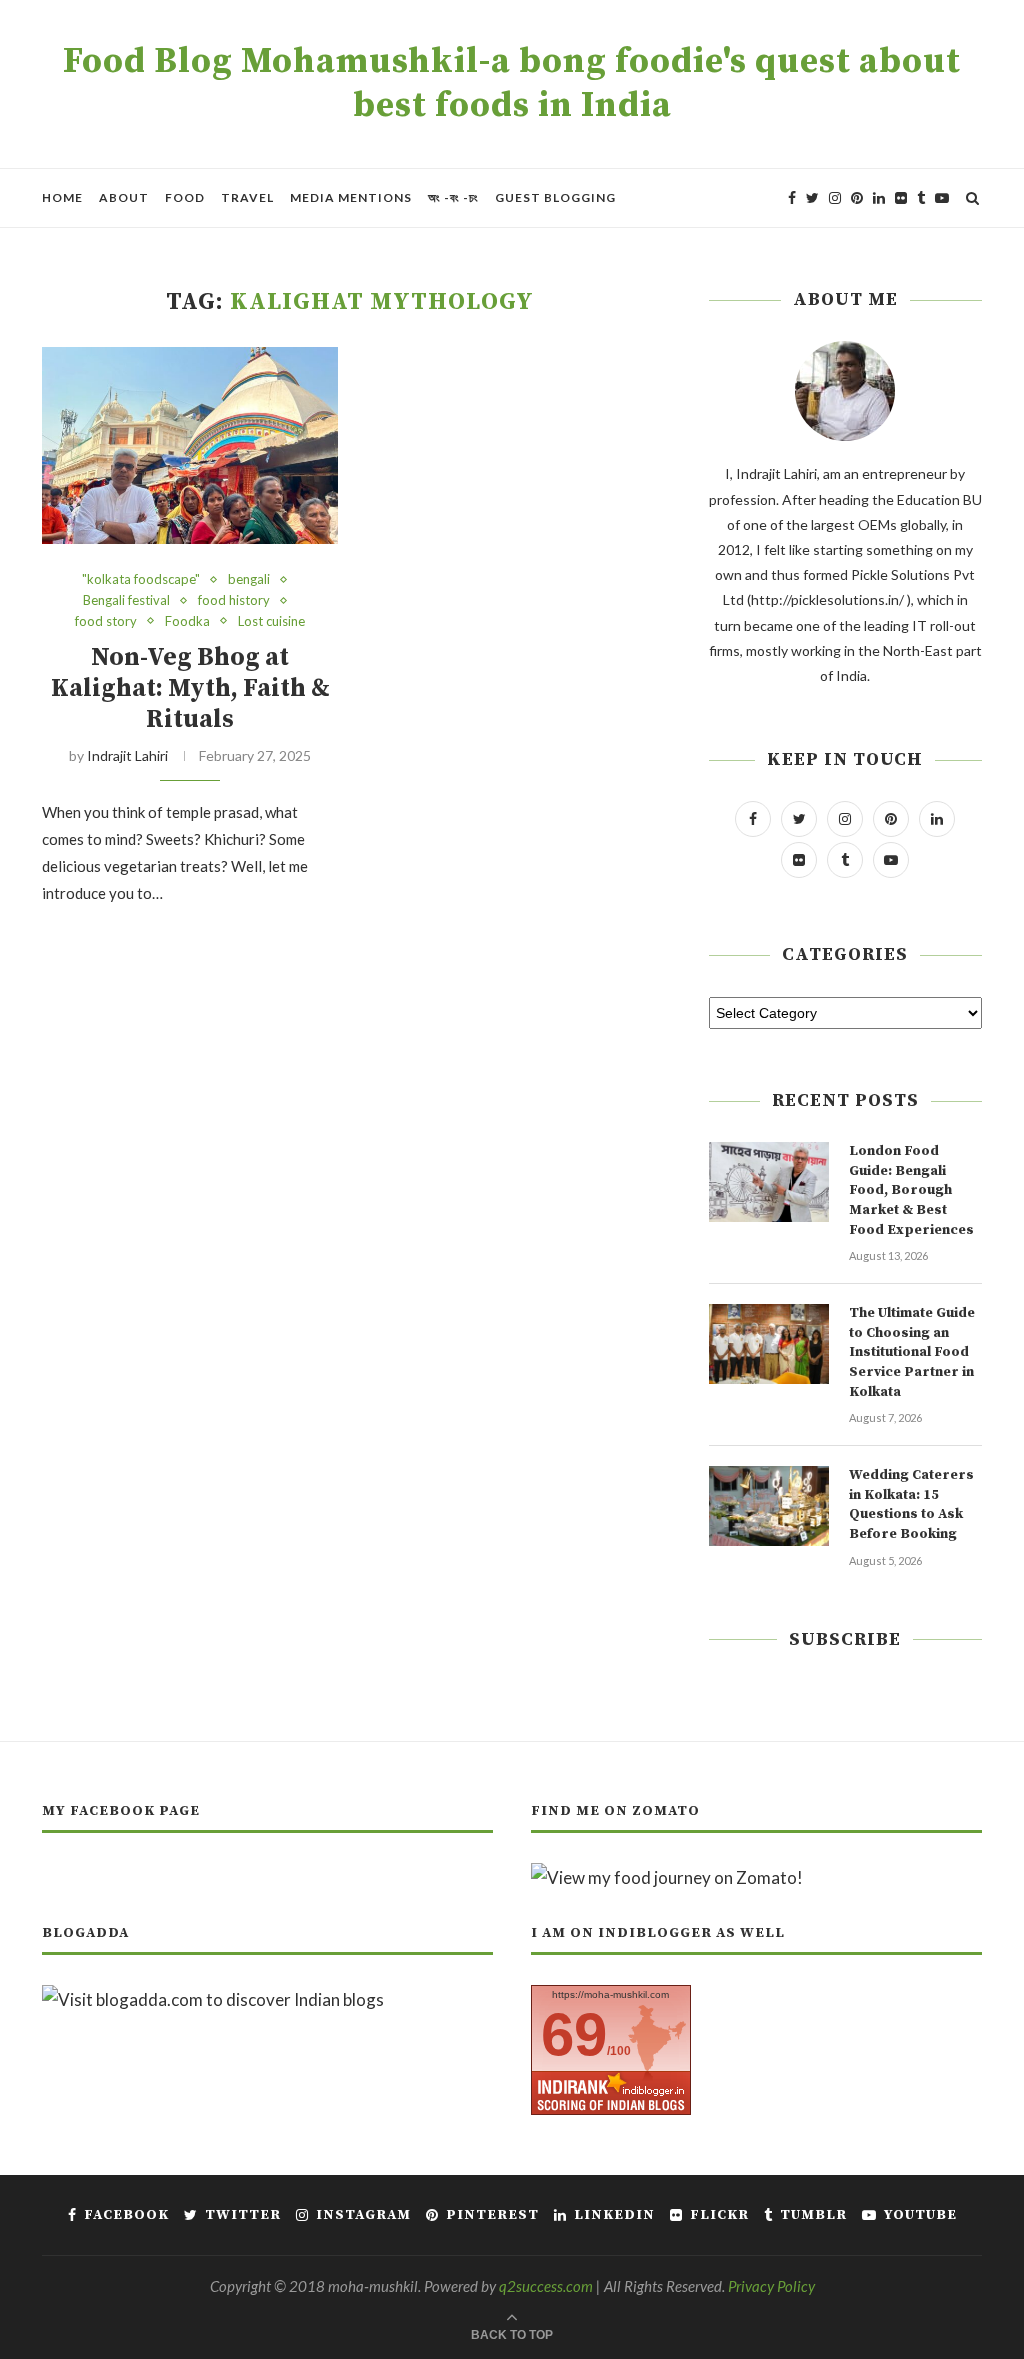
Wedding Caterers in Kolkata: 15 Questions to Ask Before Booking (911, 1504)
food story (106, 621)
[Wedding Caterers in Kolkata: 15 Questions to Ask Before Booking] (769, 1506)
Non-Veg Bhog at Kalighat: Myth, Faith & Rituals (190, 688)
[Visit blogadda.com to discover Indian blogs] (213, 1999)
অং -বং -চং (453, 197)
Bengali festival (126, 600)
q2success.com (546, 2286)
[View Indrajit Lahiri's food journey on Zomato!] (667, 1877)
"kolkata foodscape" (141, 579)
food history (234, 600)
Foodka (187, 621)
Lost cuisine (271, 621)
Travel (247, 197)
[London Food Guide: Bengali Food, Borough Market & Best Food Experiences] (769, 1182)
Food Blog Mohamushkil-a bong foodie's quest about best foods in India (512, 84)
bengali (249, 579)
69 (574, 2034)
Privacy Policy (771, 2286)
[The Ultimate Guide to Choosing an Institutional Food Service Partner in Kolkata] (769, 1344)
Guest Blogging (555, 197)
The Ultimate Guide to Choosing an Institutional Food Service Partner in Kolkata (912, 1352)
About (124, 197)
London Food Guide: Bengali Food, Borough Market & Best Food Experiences (911, 1190)
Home (62, 197)
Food (185, 197)
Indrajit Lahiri (127, 755)
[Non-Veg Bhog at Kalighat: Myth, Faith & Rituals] (190, 446)
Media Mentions (351, 197)
